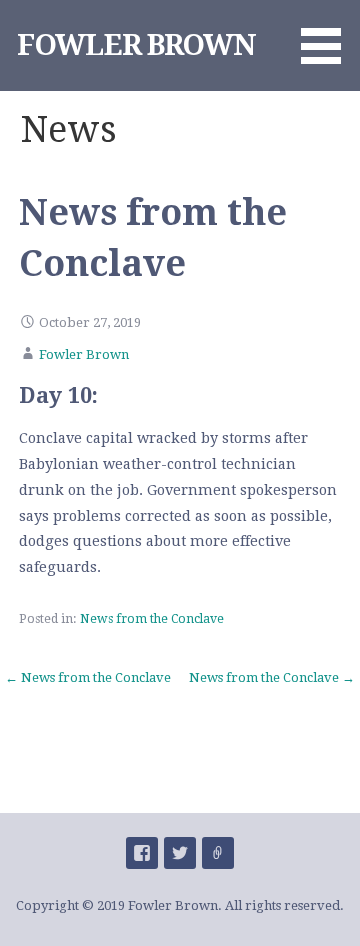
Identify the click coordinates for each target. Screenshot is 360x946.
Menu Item (142, 853)
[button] (328, 35)
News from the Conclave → (272, 677)
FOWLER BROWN (137, 45)
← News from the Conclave (88, 677)
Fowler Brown (84, 354)
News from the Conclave (152, 619)
